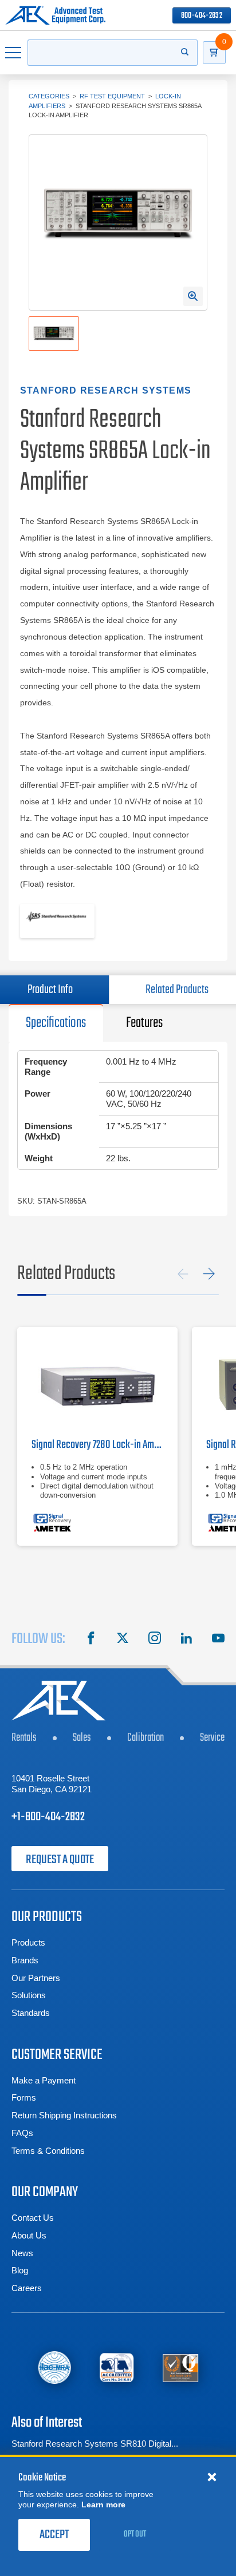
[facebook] (91, 1640)
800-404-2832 (202, 16)
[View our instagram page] (155, 1640)
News (22, 2253)
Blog (20, 2270)
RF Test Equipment (112, 96)
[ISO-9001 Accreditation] (181, 2367)
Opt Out (135, 2534)
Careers (27, 2288)
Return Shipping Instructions (64, 2115)
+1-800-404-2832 (48, 1817)
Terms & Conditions (48, 2151)
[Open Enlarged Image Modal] (193, 296)
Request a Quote (60, 1860)
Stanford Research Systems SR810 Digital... (95, 2444)
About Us (29, 2235)
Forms (24, 2097)
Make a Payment (44, 2080)
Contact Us (33, 2218)
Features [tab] (144, 1023)
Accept (54, 2535)
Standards (31, 2013)
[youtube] (218, 1640)
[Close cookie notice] (212, 2476)
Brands (25, 1960)
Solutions (29, 1995)
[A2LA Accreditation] (117, 2367)
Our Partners (36, 1978)
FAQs (22, 2133)
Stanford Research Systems (106, 390)
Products (28, 1942)
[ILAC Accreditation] (54, 2367)
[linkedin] (186, 1640)
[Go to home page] (55, 15)
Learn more (103, 2504)
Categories (49, 96)
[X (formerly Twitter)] (123, 1640)
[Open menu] (14, 53)
